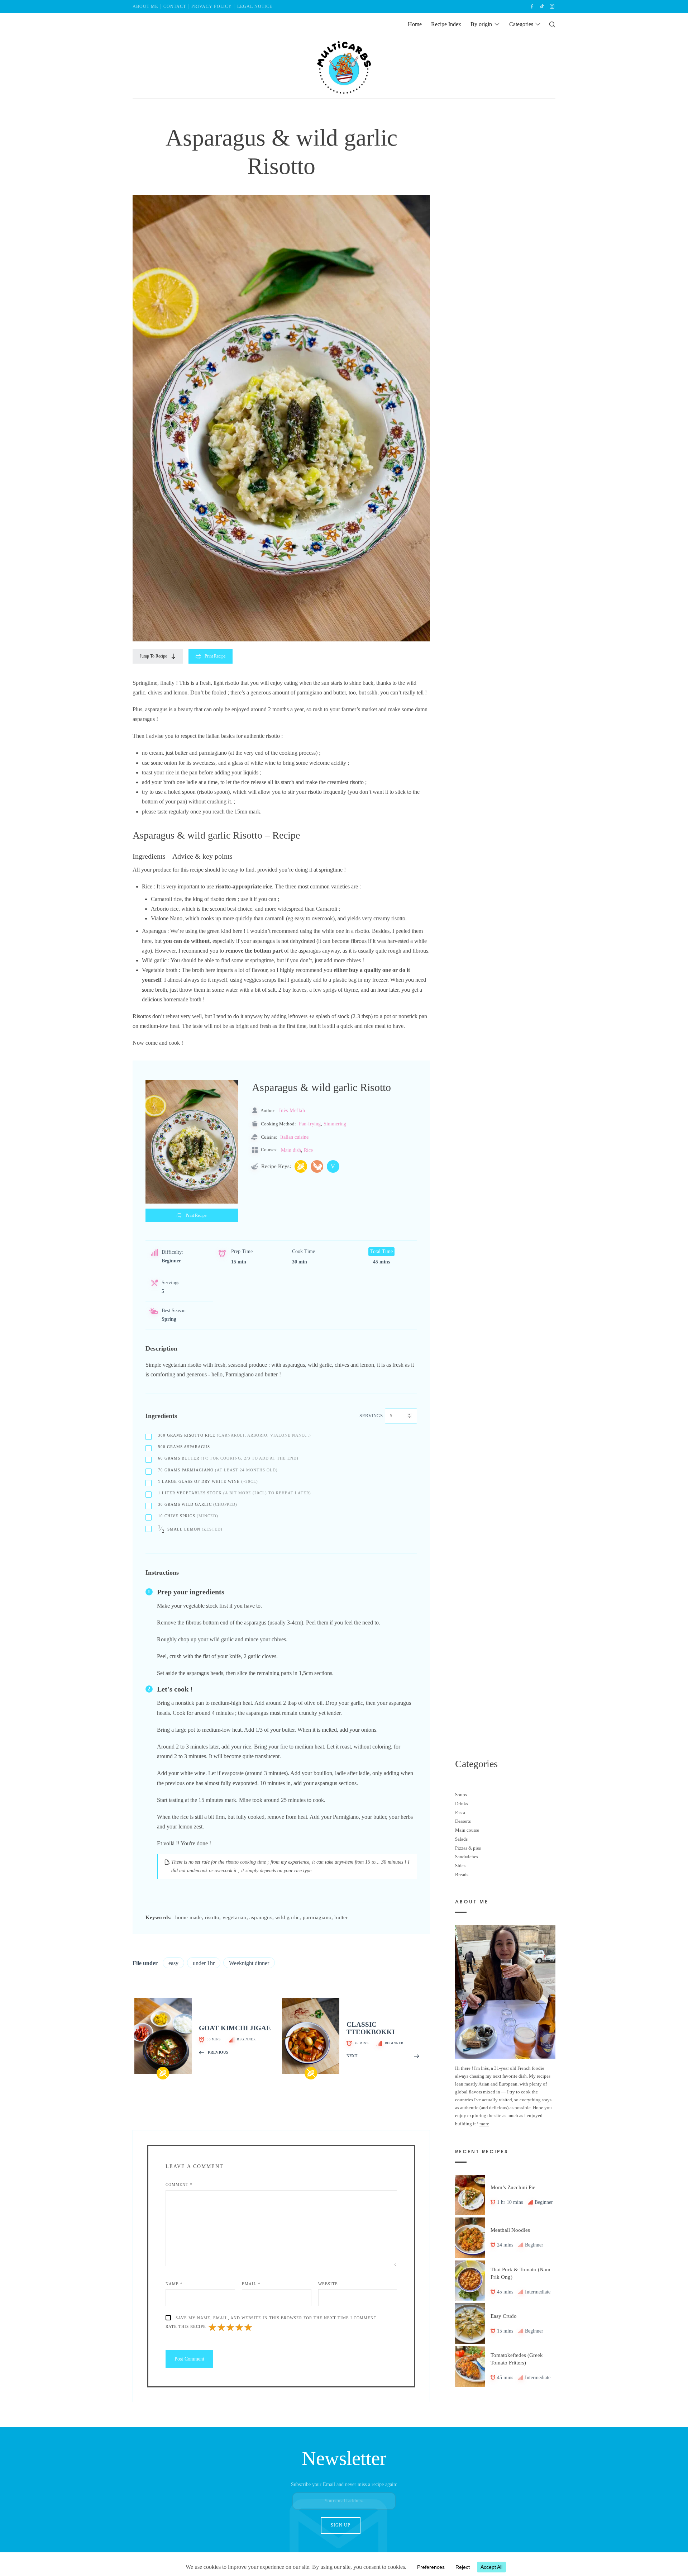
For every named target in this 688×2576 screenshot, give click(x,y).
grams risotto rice (235, 1435)
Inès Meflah (292, 1110)
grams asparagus (184, 1447)
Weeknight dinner (249, 1963)
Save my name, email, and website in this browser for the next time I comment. (277, 2318)
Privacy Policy (212, 6)
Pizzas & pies (468, 1848)
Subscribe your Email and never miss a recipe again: (344, 2484)
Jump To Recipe (153, 656)
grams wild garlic (198, 1504)
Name (174, 2284)
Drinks (462, 1804)
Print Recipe (215, 656)
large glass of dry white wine (208, 1481)
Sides (460, 1865)
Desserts (463, 1821)
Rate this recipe (186, 2326)
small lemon (190, 1529)
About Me (145, 6)
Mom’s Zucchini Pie (513, 2187)
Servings (371, 1416)
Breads (462, 1874)
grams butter (228, 1458)
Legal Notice (255, 6)
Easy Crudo (504, 2316)
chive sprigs (188, 1516)
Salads (461, 1839)
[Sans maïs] (301, 1166)
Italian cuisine (294, 1137)
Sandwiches (467, 1857)
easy (173, 1963)
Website (328, 2284)
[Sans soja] (317, 1166)
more (484, 2123)
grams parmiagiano (218, 1470)
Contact (175, 6)
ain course (469, 1830)
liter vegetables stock (235, 1493)
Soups (461, 1795)
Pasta (460, 1812)
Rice (308, 1150)
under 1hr (204, 1963)
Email (251, 2284)
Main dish (291, 1150)
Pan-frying (310, 1124)
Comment (179, 2184)
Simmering (335, 1124)
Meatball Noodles (510, 2230)
